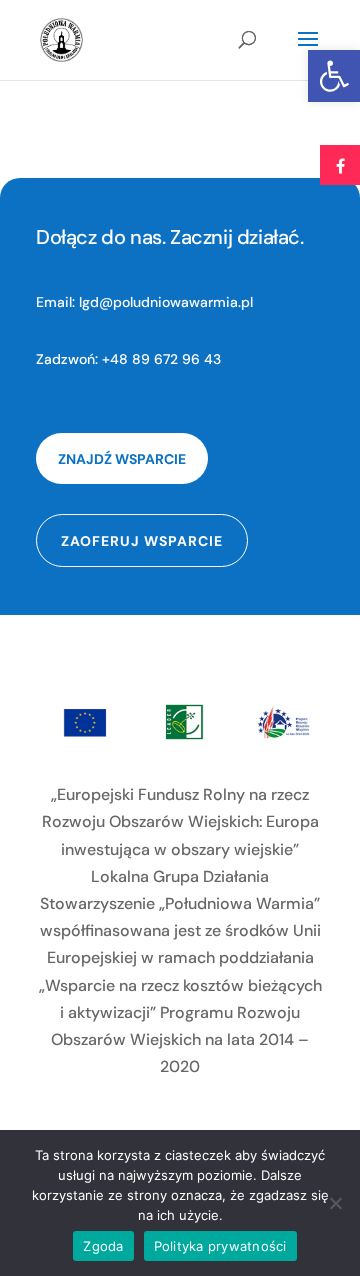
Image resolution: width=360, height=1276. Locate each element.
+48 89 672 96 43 (161, 359)
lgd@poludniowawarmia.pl (166, 302)
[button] (334, 76)
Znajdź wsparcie (122, 459)
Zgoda (103, 1246)
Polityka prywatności (220, 1246)
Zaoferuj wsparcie (142, 541)
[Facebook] (340, 165)
